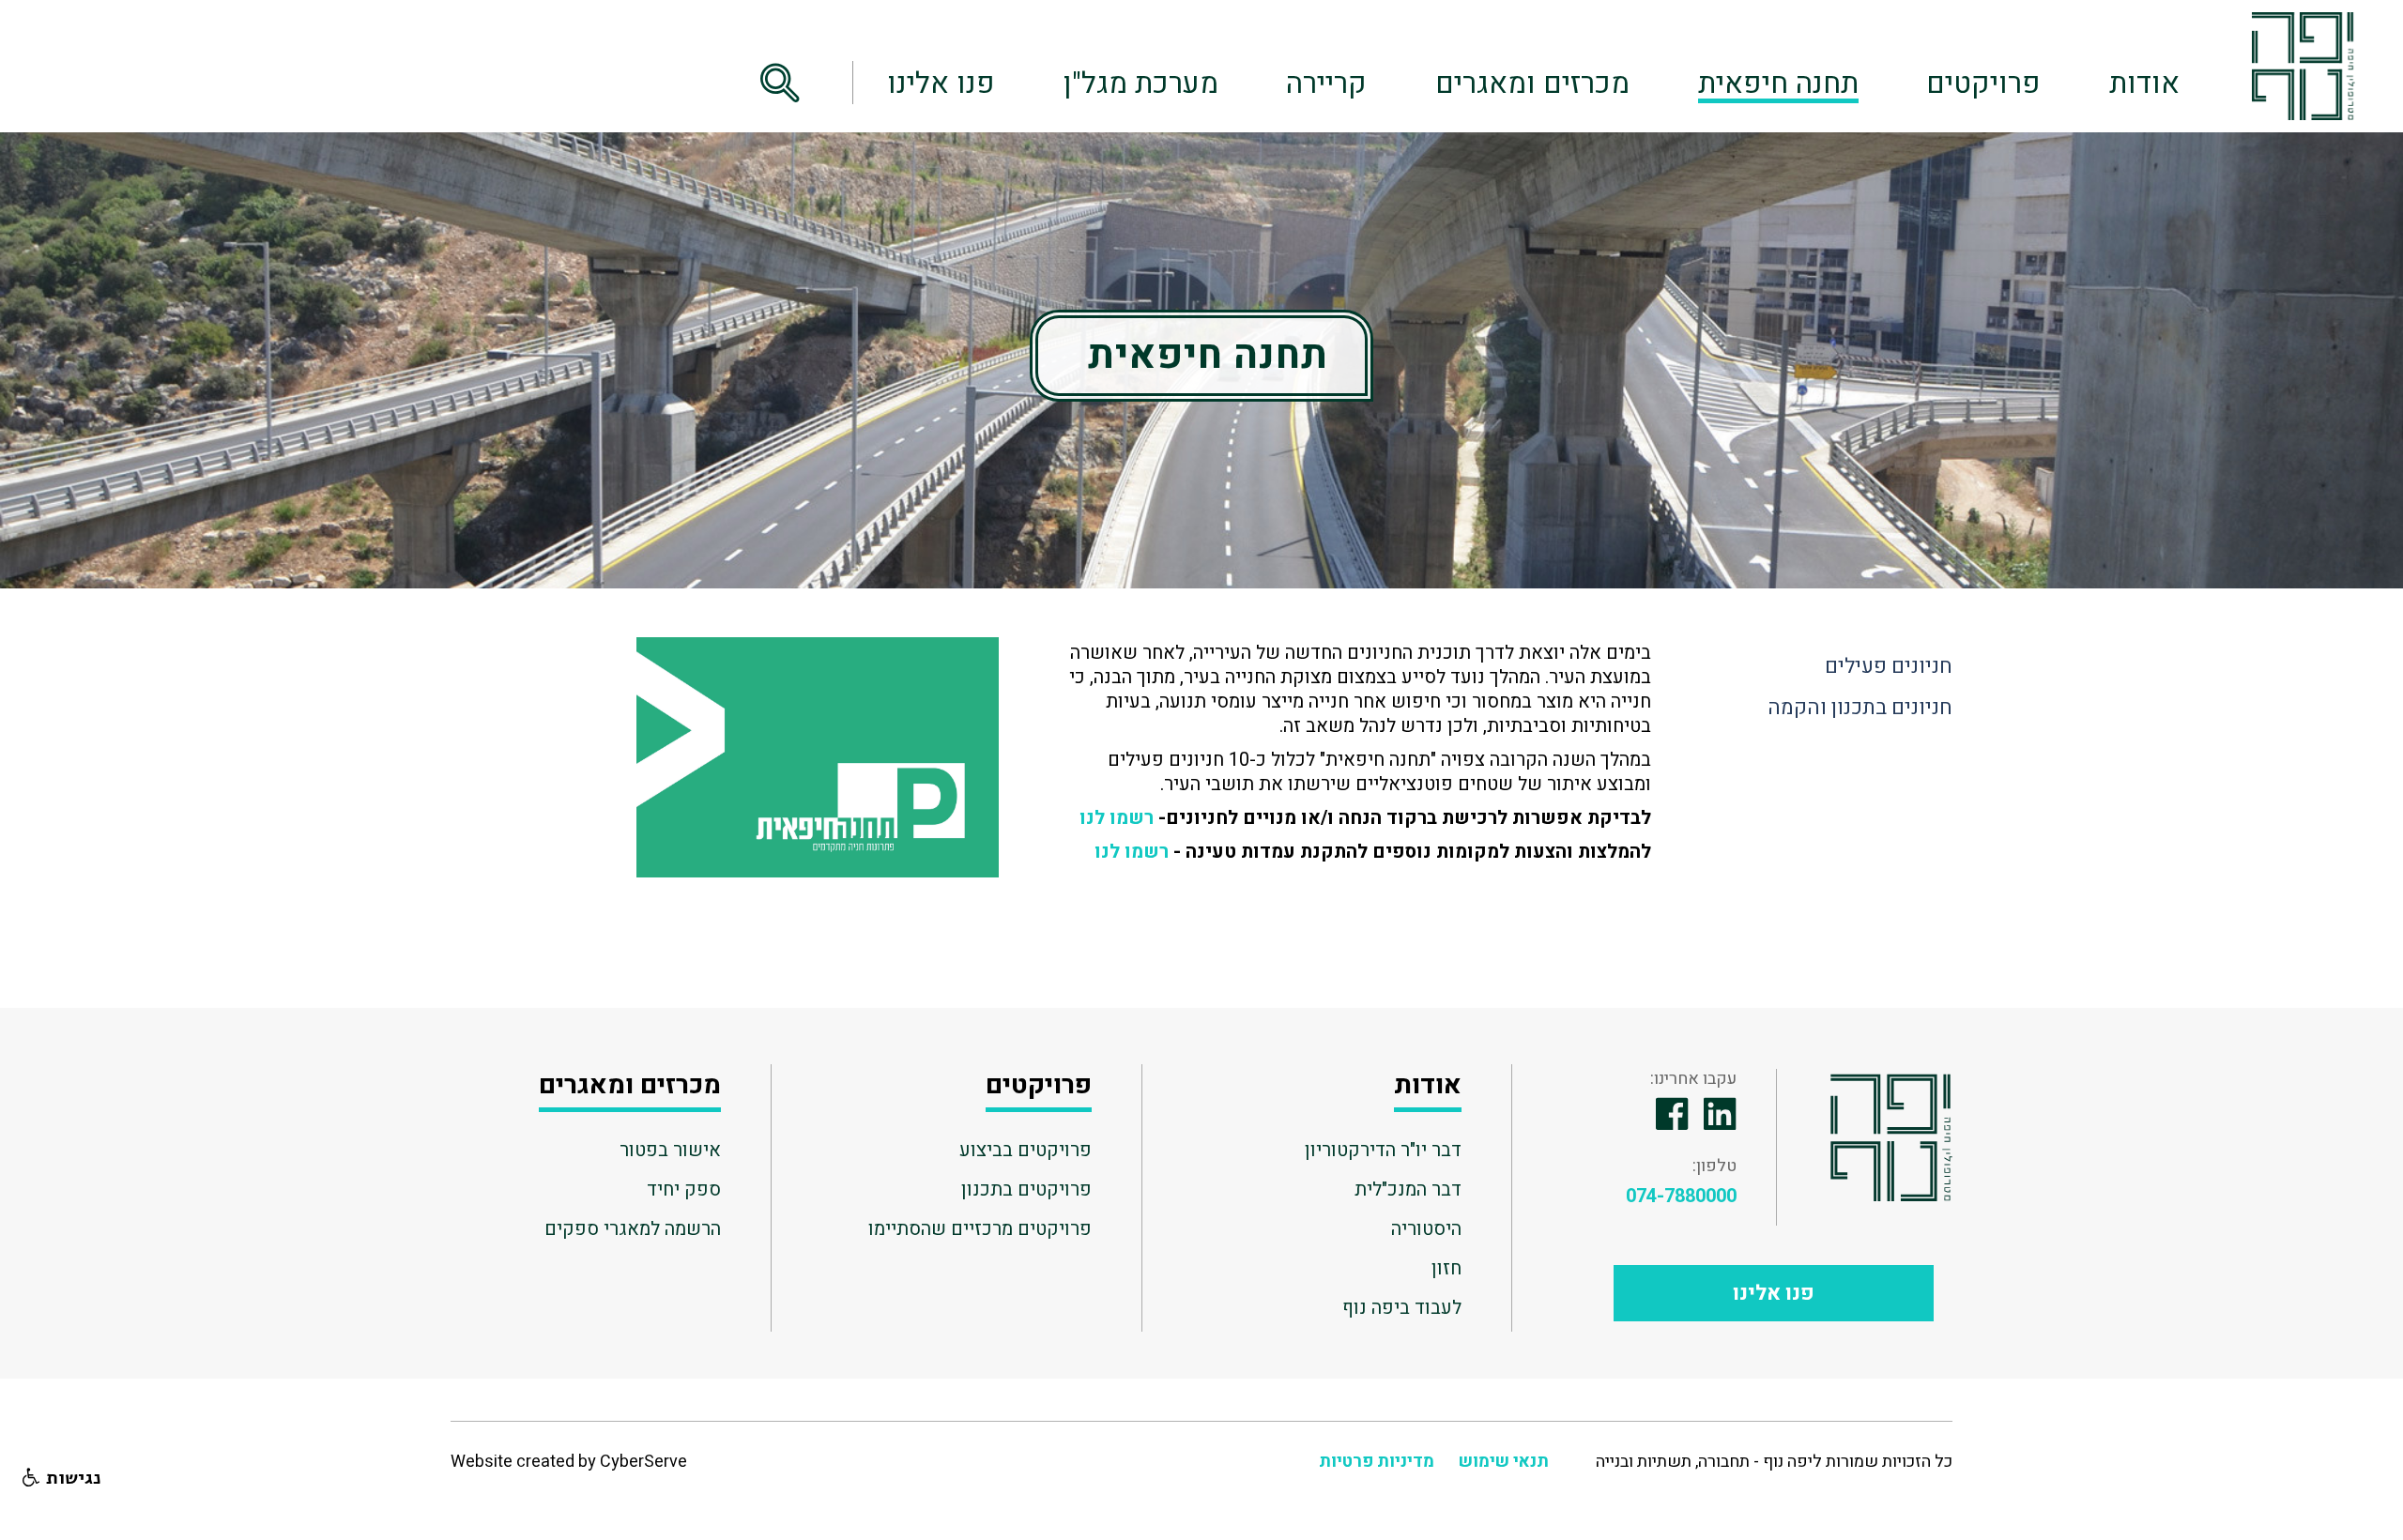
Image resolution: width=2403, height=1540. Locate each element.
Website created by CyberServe (569, 1462)
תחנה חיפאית (1778, 84)
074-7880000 (1681, 1197)
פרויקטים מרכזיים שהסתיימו (980, 1228)
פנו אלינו (941, 84)
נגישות (71, 1478)
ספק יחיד (684, 1189)
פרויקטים (1983, 84)
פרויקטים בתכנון (1026, 1189)
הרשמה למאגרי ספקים (633, 1228)
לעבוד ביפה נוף (1402, 1307)
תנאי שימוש (1504, 1462)
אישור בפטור (670, 1150)
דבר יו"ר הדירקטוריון (1383, 1150)
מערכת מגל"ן (1141, 84)
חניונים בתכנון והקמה (1860, 708)
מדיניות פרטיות (1377, 1462)
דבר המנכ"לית (1408, 1189)
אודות (2144, 84)
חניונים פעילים (1889, 666)
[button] (796, 83)
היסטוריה (1426, 1228)
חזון (1446, 1268)
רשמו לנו (1117, 818)
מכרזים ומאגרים (1532, 84)
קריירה (1326, 84)
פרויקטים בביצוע (1025, 1150)
